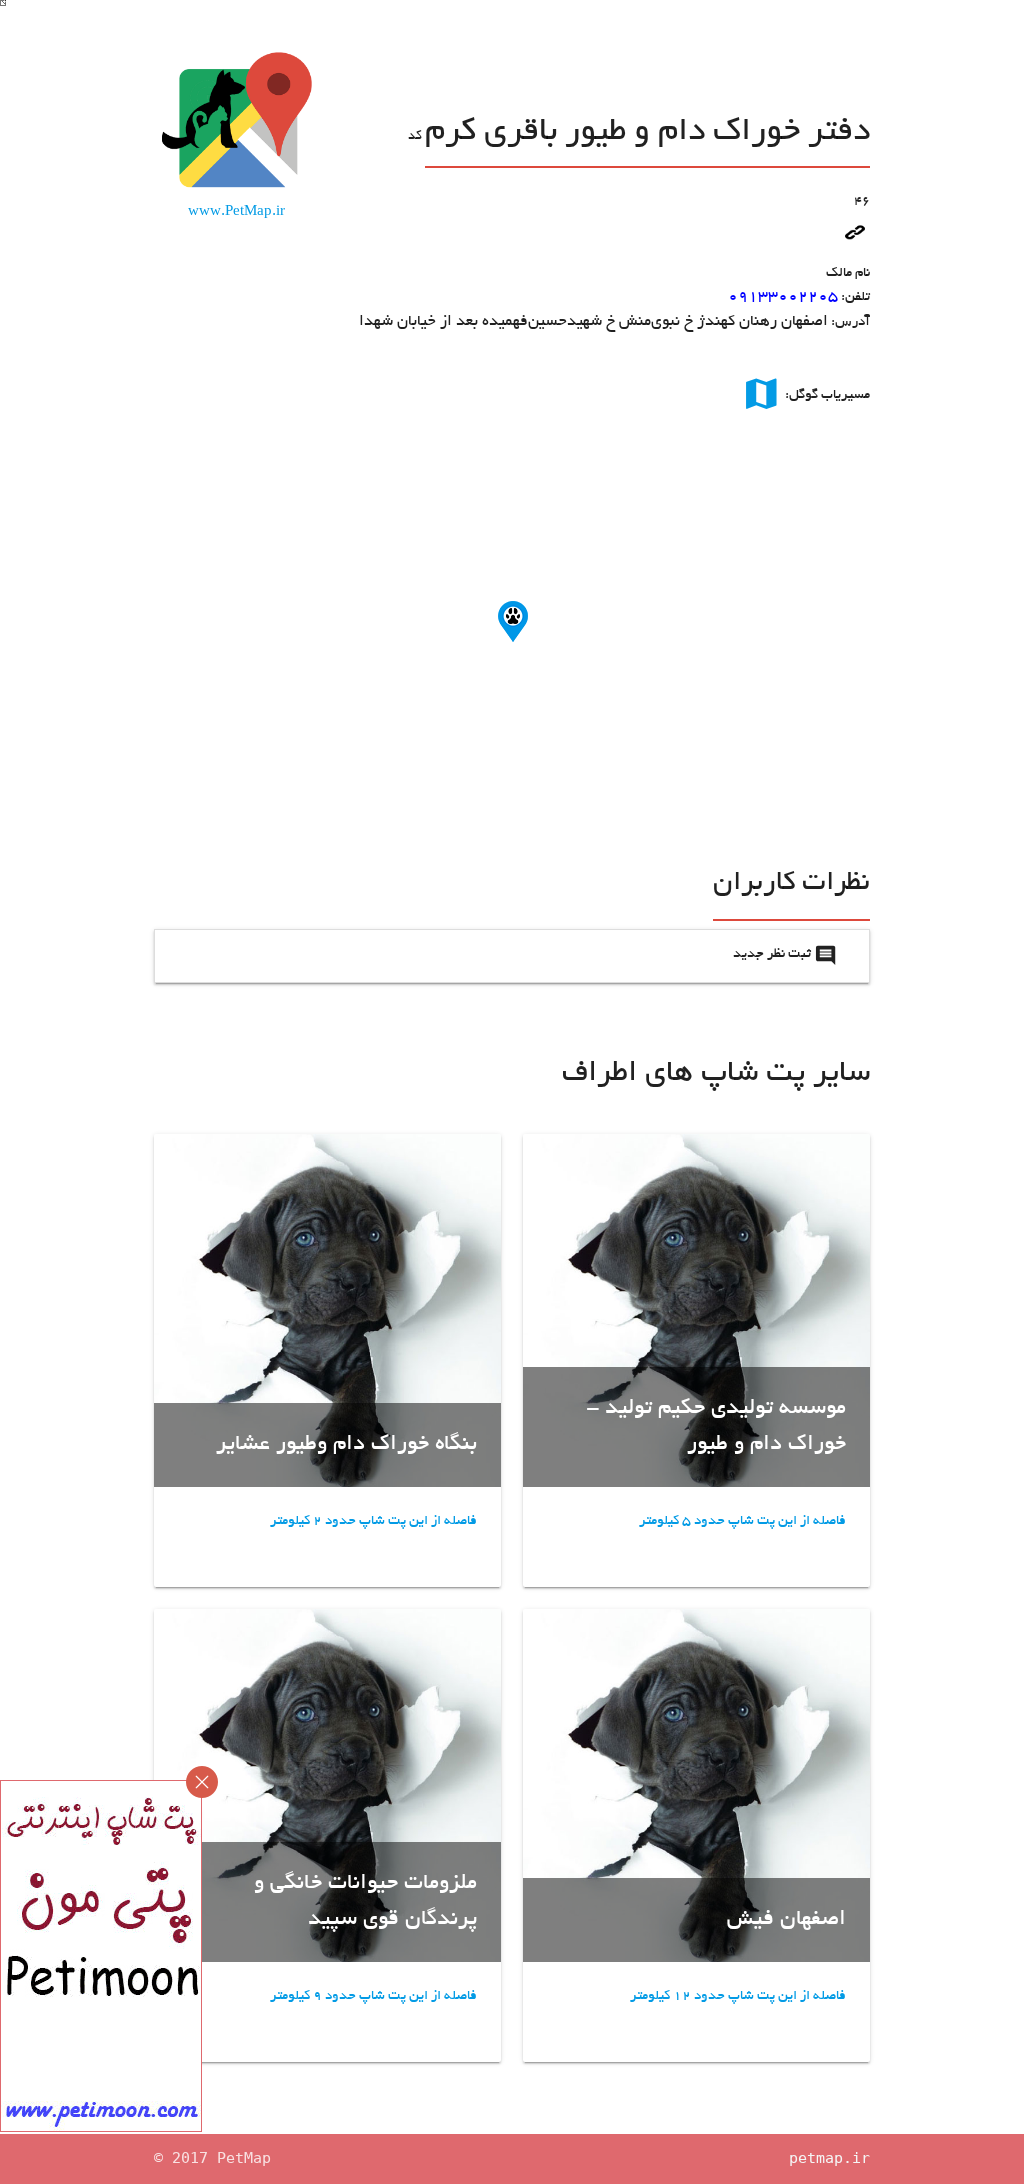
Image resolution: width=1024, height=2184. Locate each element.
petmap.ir (829, 2158)
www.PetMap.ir (236, 212)
